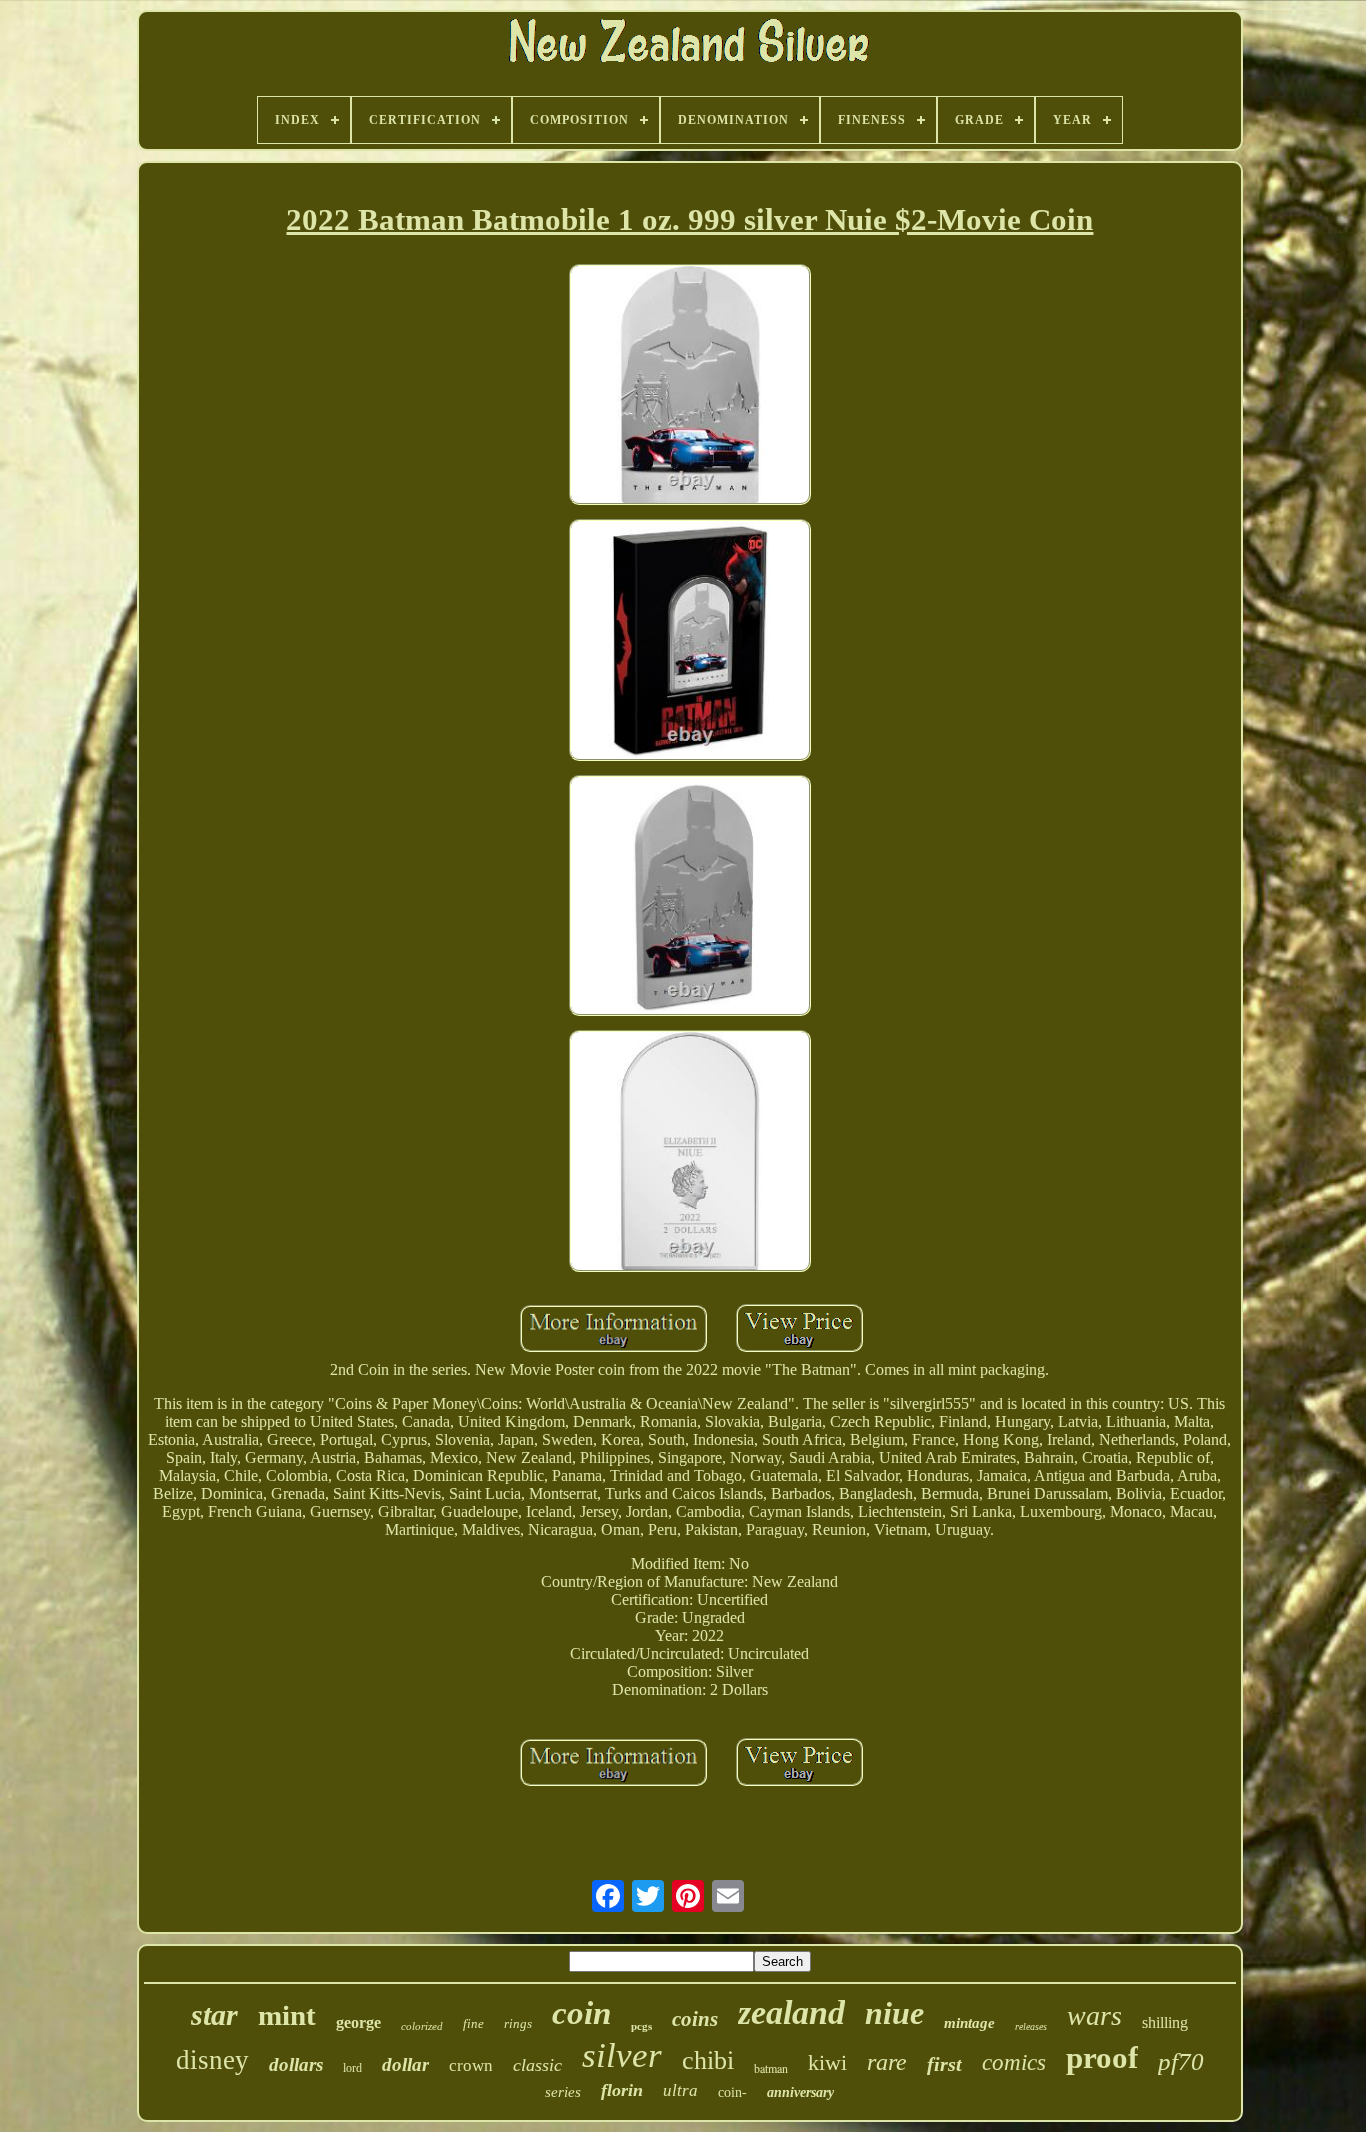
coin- (732, 2092)
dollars (296, 2064)
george (358, 2022)
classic (537, 2065)
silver (622, 2055)
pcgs (641, 2026)
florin (622, 2090)
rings (518, 2023)
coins (695, 2019)
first (944, 2064)
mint (287, 2015)
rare (887, 2062)
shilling (1165, 2022)
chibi (708, 2060)
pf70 (1181, 2061)
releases (1031, 2026)
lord (352, 2068)
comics (1014, 2062)
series (563, 2092)
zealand (791, 2012)
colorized (422, 2026)
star (214, 2014)
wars (1094, 2015)
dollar (405, 2064)
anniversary (800, 2092)
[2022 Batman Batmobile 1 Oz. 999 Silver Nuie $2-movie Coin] (690, 387)
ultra (680, 2090)
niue (894, 2013)
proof (1102, 2057)
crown (471, 2065)
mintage (969, 2023)
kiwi (827, 2062)
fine (473, 2023)
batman (771, 2068)
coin (581, 2013)
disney (212, 2060)
